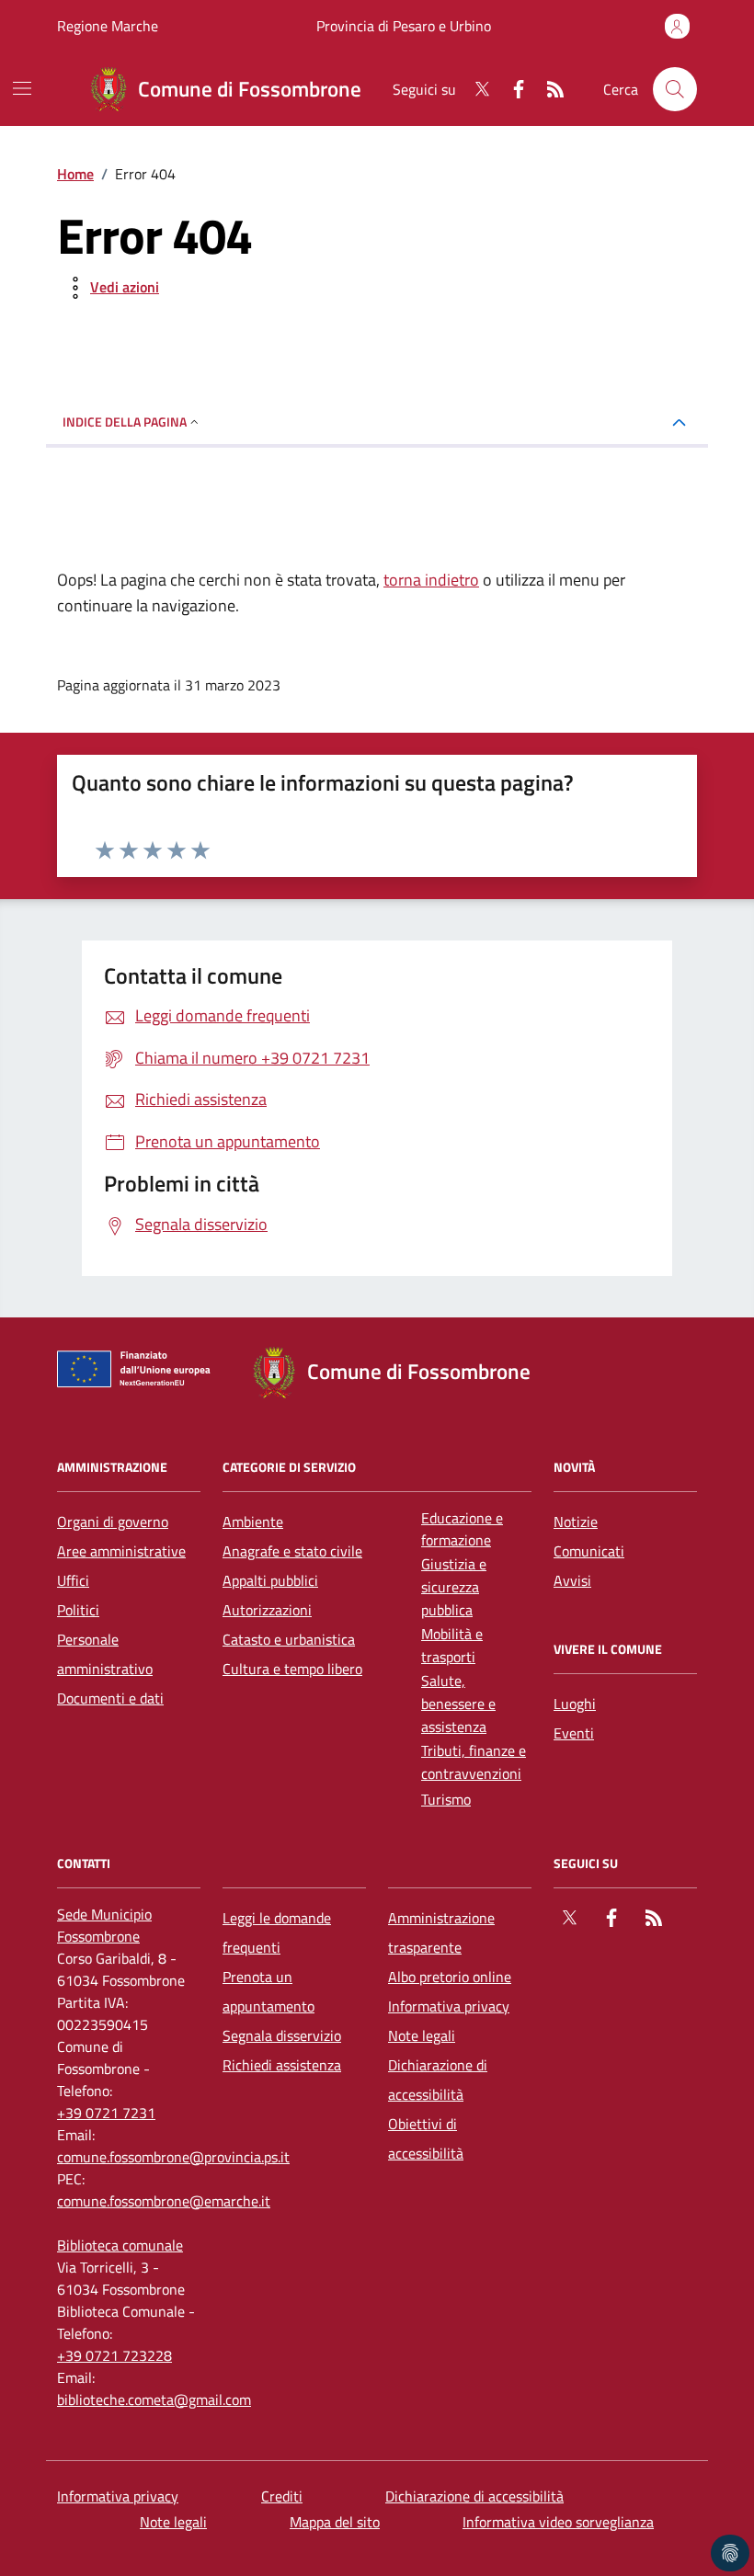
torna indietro (431, 580)
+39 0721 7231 (106, 2113)
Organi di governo (113, 1522)
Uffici (73, 1580)
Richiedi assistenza (282, 2065)
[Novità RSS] (548, 89)
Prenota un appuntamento (268, 1991)
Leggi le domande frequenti (277, 1932)
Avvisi (572, 1580)
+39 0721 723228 (114, 2355)
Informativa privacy (449, 2006)
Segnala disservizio (282, 2035)
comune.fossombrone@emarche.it (164, 2201)
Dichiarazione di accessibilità (438, 2080)
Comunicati (589, 1551)
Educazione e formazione (462, 1529)
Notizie (576, 1522)
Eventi (574, 1733)
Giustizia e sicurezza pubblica (454, 1587)
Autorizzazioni (267, 1610)
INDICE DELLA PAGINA (125, 422)
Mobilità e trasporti (452, 1645)
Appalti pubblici (270, 1580)
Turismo (446, 1799)
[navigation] (22, 88)
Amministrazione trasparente (441, 1932)
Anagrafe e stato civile (292, 1551)
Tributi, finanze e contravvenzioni (474, 1762)
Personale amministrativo (105, 1654)
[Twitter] (474, 89)
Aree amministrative (121, 1551)
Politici (78, 1610)
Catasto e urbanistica (289, 1639)
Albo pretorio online (450, 1977)
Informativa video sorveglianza (558, 2522)
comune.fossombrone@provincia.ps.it (173, 2157)
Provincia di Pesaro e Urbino (404, 26)
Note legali (422, 2035)
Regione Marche (108, 26)
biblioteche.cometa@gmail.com (154, 2399)
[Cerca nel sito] (675, 89)
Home (75, 174)
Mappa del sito (335, 2522)
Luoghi (575, 1704)
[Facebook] (511, 89)
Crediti (282, 2496)
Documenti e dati (110, 1698)
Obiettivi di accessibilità (426, 2138)
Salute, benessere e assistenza (458, 1704)
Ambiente (253, 1522)
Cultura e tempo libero (292, 1669)
